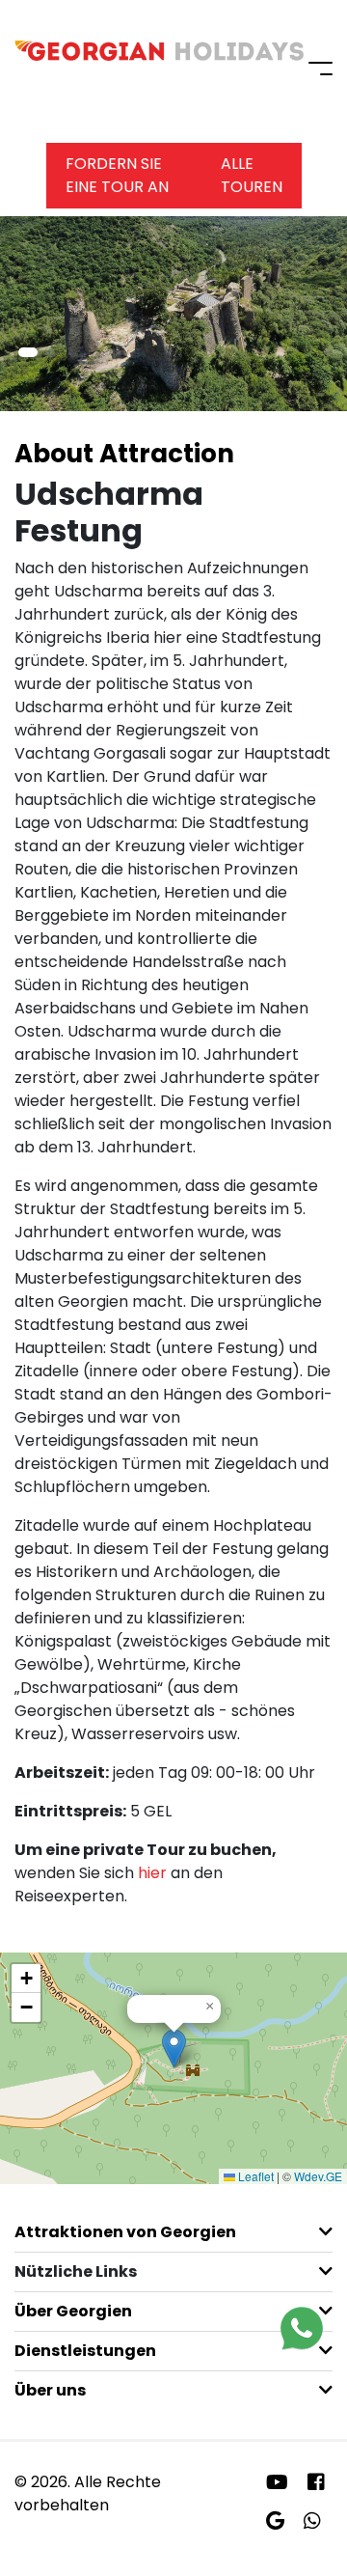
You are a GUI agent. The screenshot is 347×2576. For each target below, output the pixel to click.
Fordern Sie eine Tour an (117, 175)
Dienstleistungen (85, 2351)
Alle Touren (252, 175)
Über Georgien (73, 2311)
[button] (28, 352)
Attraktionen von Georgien (125, 2232)
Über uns (50, 2390)
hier (152, 1873)
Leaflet (254, 2176)
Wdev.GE (318, 2176)
